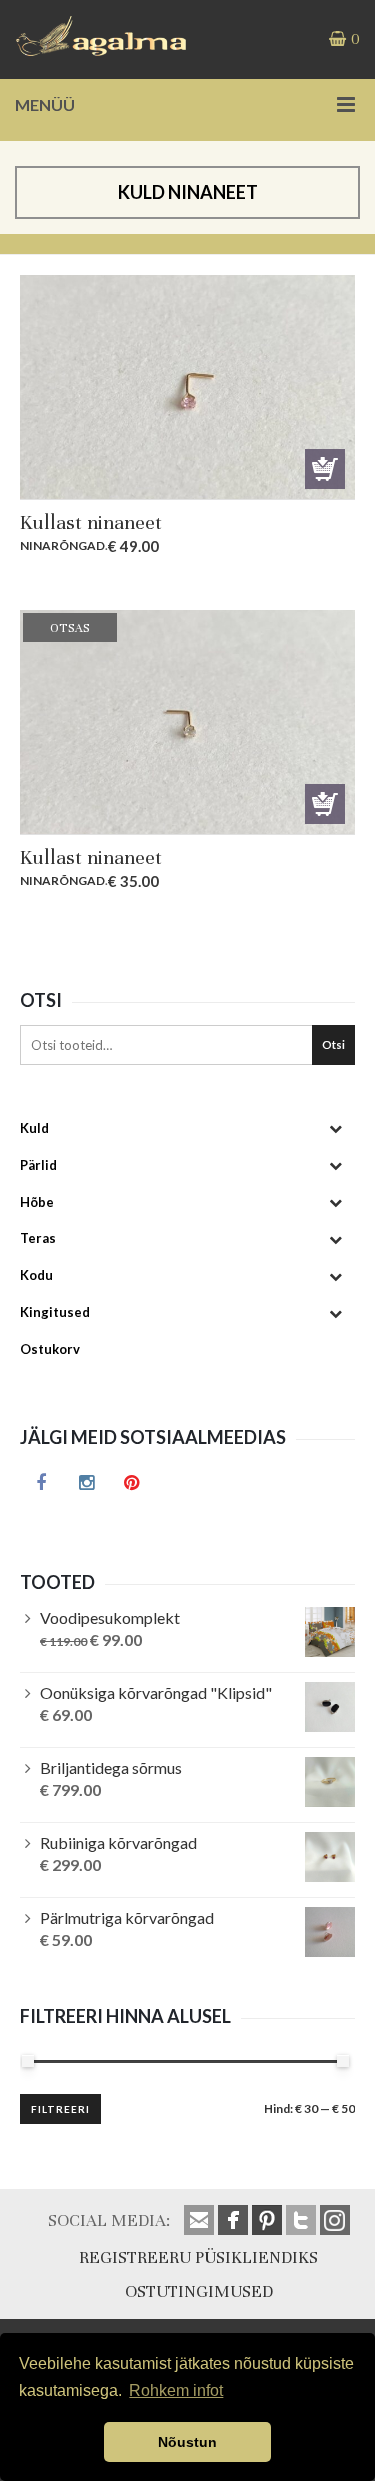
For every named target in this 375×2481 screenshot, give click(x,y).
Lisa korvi (325, 469)
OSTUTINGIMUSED (199, 2291)
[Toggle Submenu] (335, 1128)
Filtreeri (60, 2109)
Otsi (333, 1044)
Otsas (325, 804)
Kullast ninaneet (91, 522)
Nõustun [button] (187, 2442)
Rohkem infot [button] (176, 2390)
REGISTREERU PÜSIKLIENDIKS (198, 2257)
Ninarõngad (62, 545)
